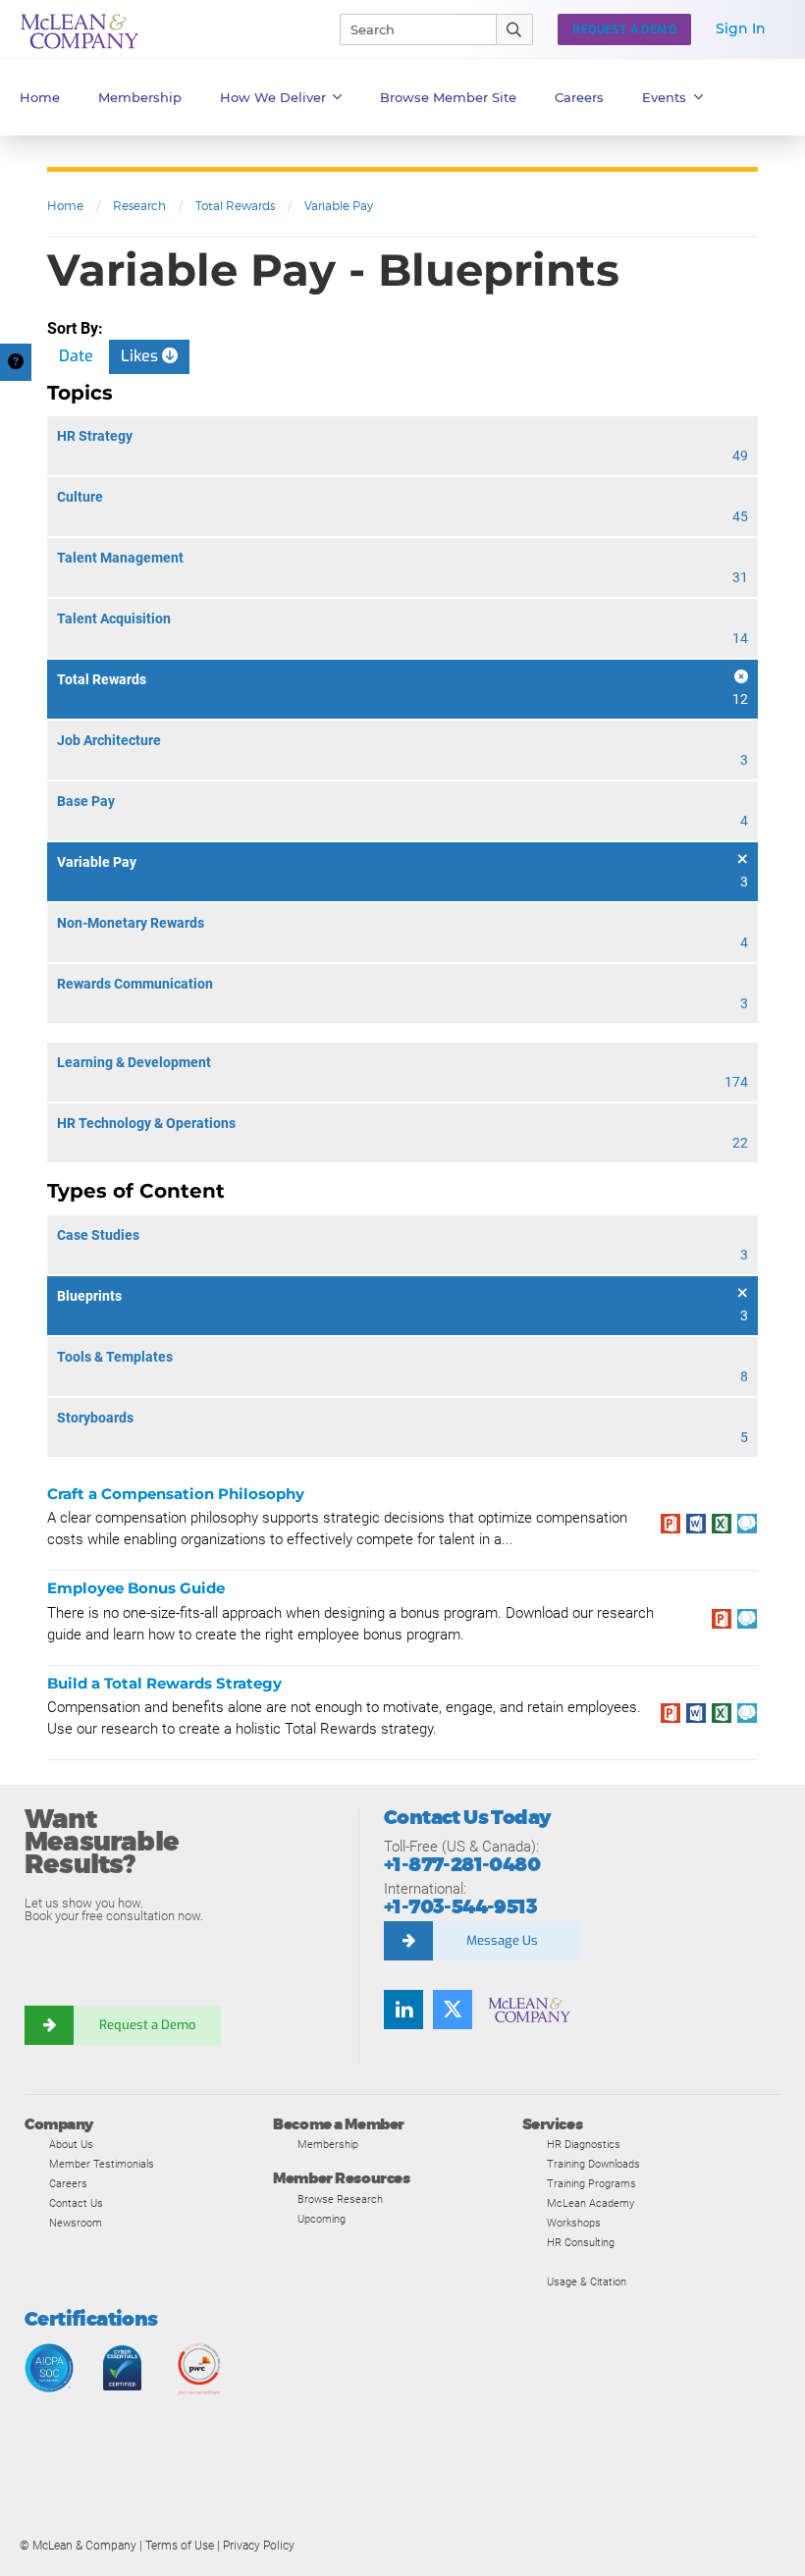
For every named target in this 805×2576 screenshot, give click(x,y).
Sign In (741, 28)
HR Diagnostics (584, 2144)
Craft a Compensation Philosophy (176, 1494)
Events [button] (664, 97)
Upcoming (322, 2219)
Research (139, 206)
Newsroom (76, 2223)
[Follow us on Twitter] (453, 2010)
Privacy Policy (259, 2546)
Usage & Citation (587, 2281)
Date (76, 356)
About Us (71, 2144)
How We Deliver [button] (273, 97)
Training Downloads (593, 2164)
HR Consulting (581, 2242)
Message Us (502, 1940)
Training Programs (591, 2183)
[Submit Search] (515, 29)
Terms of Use (180, 2546)
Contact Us (76, 2203)
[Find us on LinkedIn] (403, 2010)
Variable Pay (339, 206)
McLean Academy (590, 2203)
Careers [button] (579, 97)
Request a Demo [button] (624, 29)
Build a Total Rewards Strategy (164, 1683)
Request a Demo (147, 2025)
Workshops (574, 2223)
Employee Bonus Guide (136, 1588)
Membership (140, 97)
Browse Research (340, 2199)
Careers (68, 2183)
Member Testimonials (102, 2164)
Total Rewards (235, 206)
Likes (141, 356)
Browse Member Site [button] (448, 97)
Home (40, 97)
